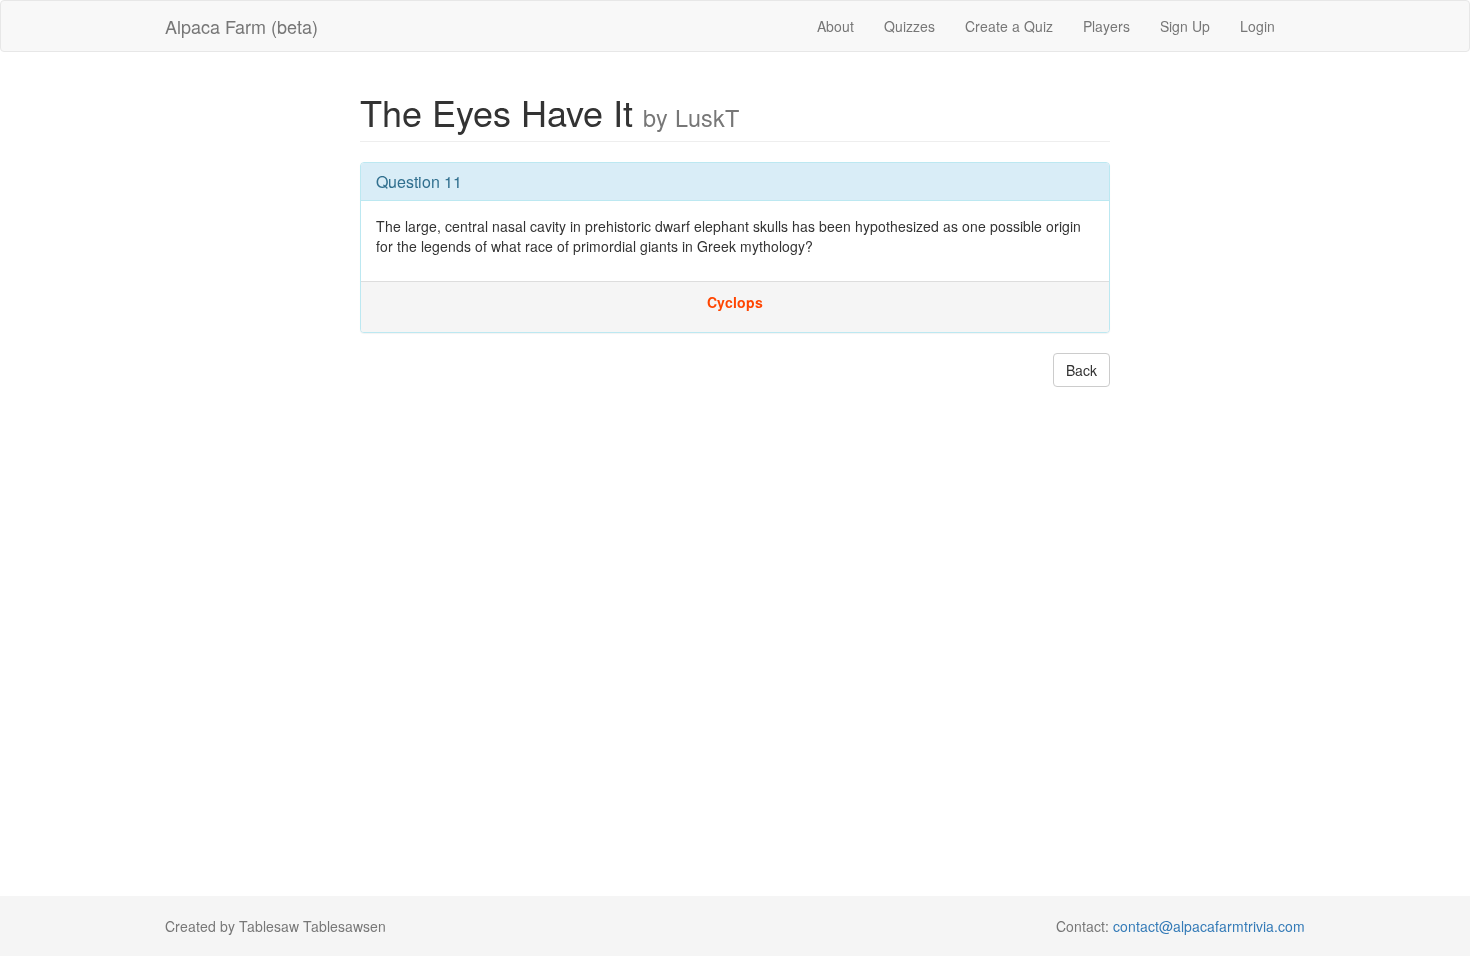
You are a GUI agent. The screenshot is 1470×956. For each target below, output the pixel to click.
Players (1106, 26)
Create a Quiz (1009, 26)
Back (1081, 370)
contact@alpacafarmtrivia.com (1209, 926)
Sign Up (1185, 26)
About (835, 26)
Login (1257, 26)
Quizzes (909, 26)
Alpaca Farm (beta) (241, 26)
